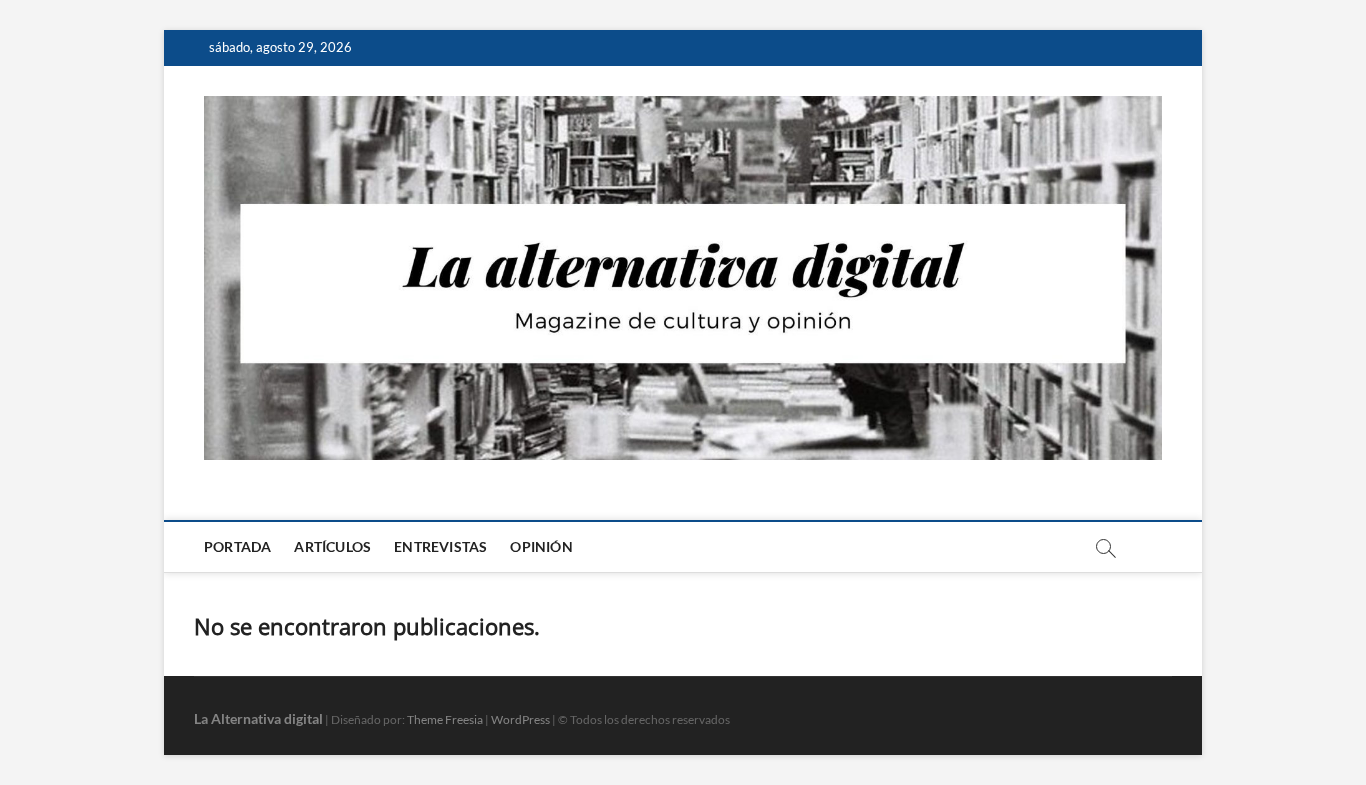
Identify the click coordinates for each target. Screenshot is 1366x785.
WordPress (520, 719)
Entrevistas (440, 546)
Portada (237, 546)
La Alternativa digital (258, 718)
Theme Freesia (445, 719)
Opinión (541, 546)
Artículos (332, 546)
